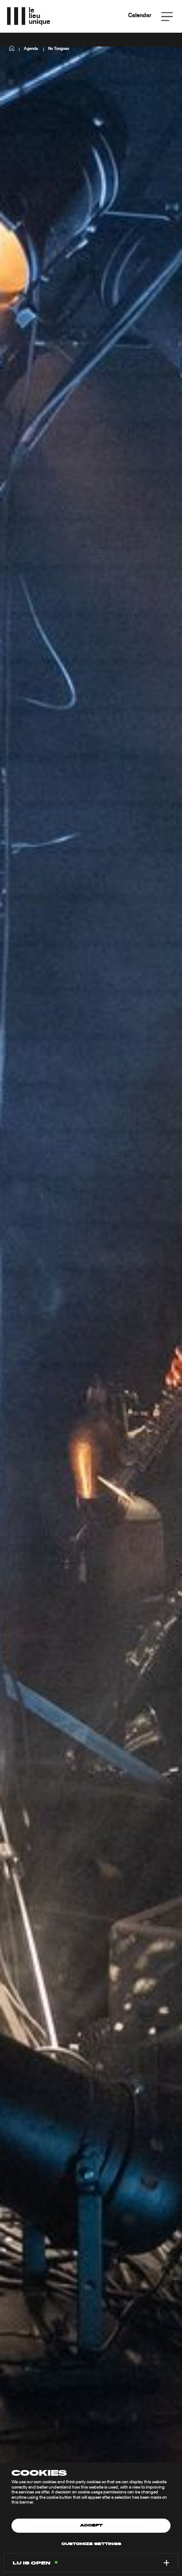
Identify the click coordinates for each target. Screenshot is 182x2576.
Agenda (31, 49)
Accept (91, 2526)
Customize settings (91, 2544)
